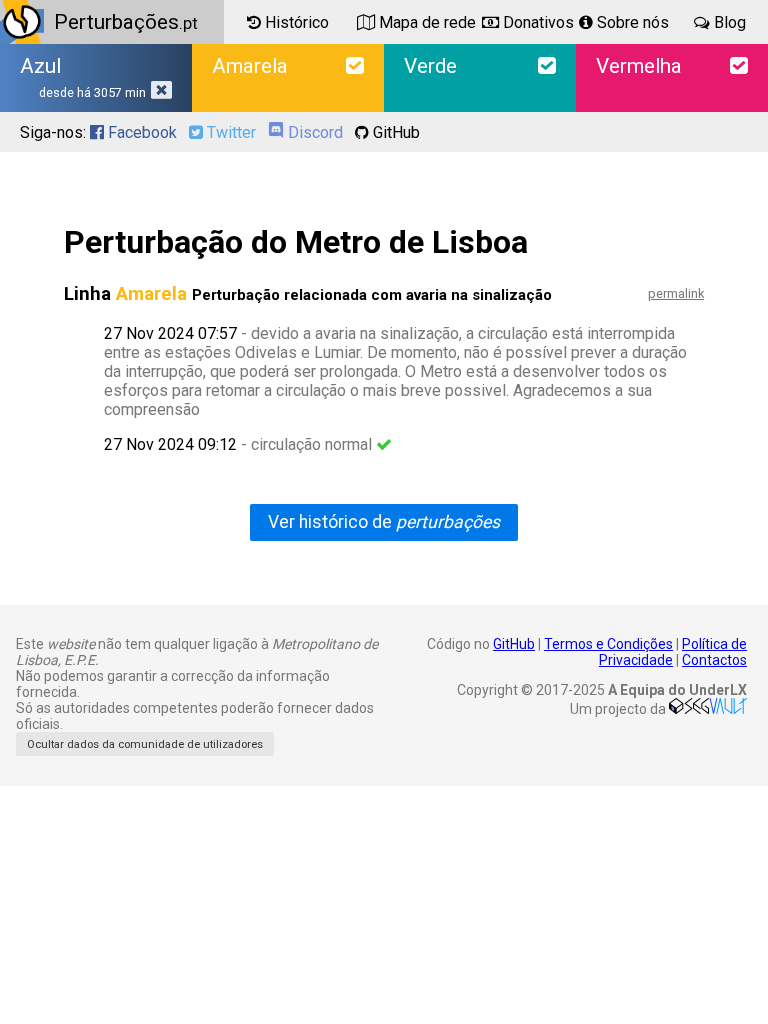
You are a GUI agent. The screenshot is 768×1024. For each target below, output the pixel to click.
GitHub (394, 132)
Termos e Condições (608, 644)
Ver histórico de (384, 522)
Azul (83, 77)
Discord (313, 132)
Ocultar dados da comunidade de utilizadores (145, 744)
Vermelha (639, 66)
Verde (430, 66)
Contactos (714, 660)
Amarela (250, 66)
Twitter (229, 132)
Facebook (140, 132)
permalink (676, 293)
